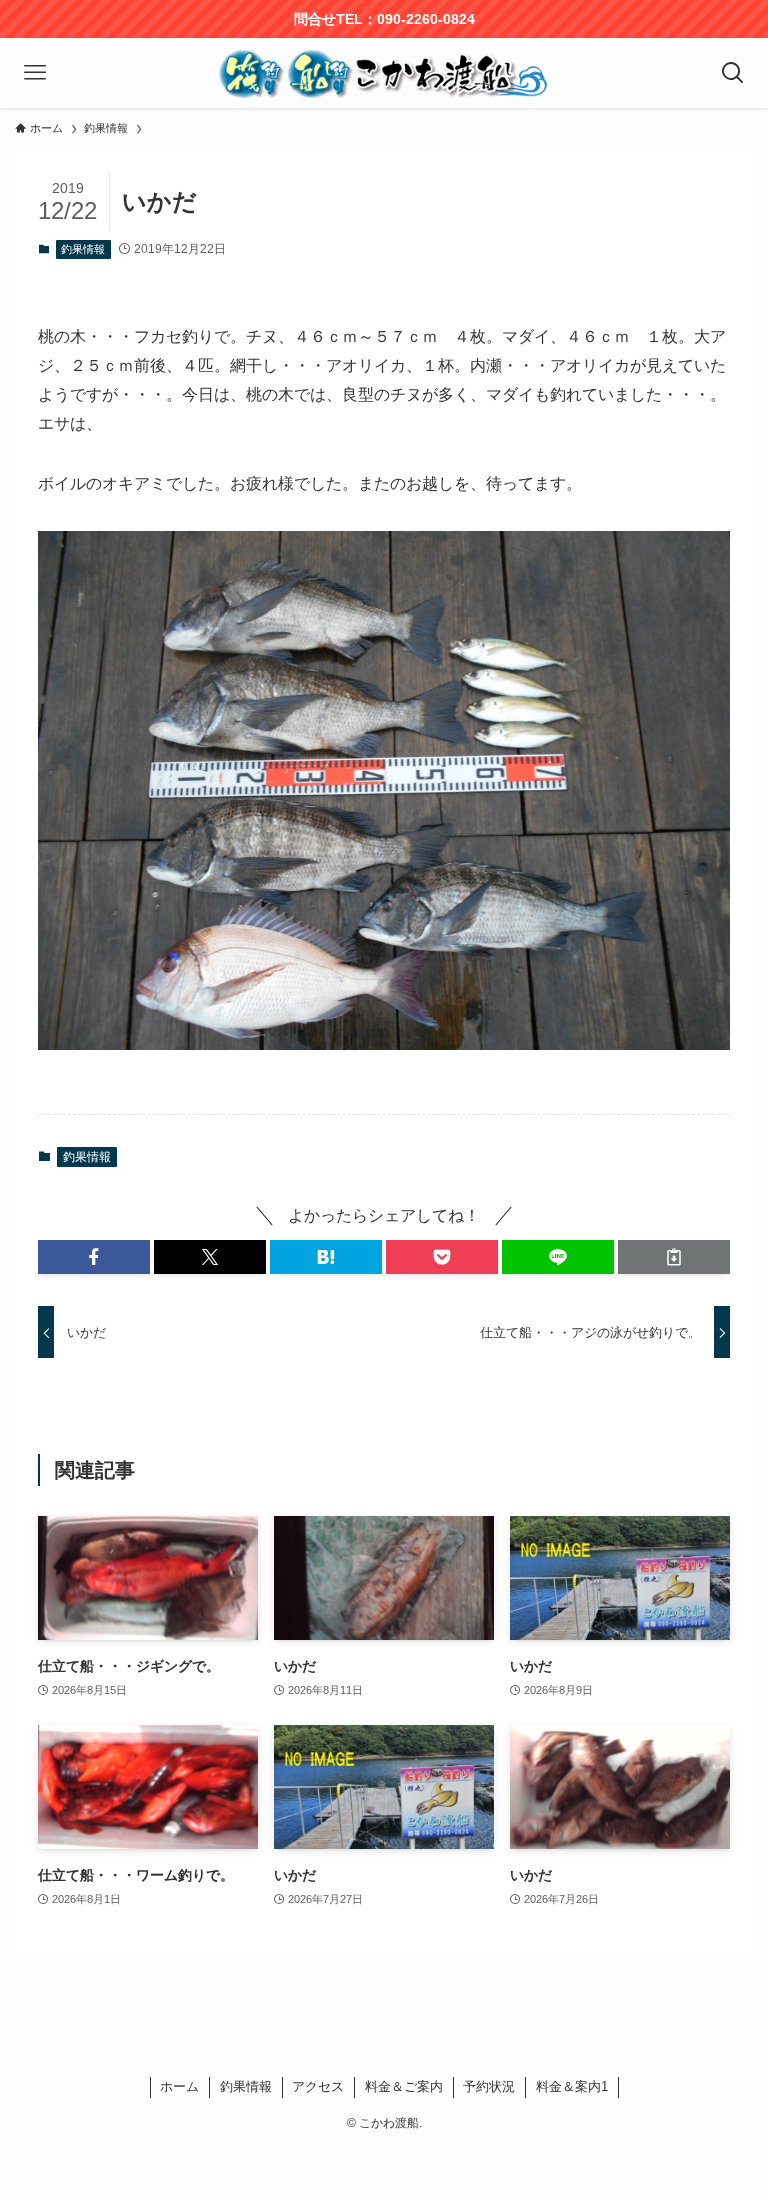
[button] (94, 1257)
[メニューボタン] (35, 73)
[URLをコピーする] (674, 1257)
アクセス (318, 2086)
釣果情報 (83, 249)
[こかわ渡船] (383, 73)
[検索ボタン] (733, 73)
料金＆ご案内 (404, 2086)
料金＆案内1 (572, 2086)
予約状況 (489, 2086)
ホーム (179, 2086)
